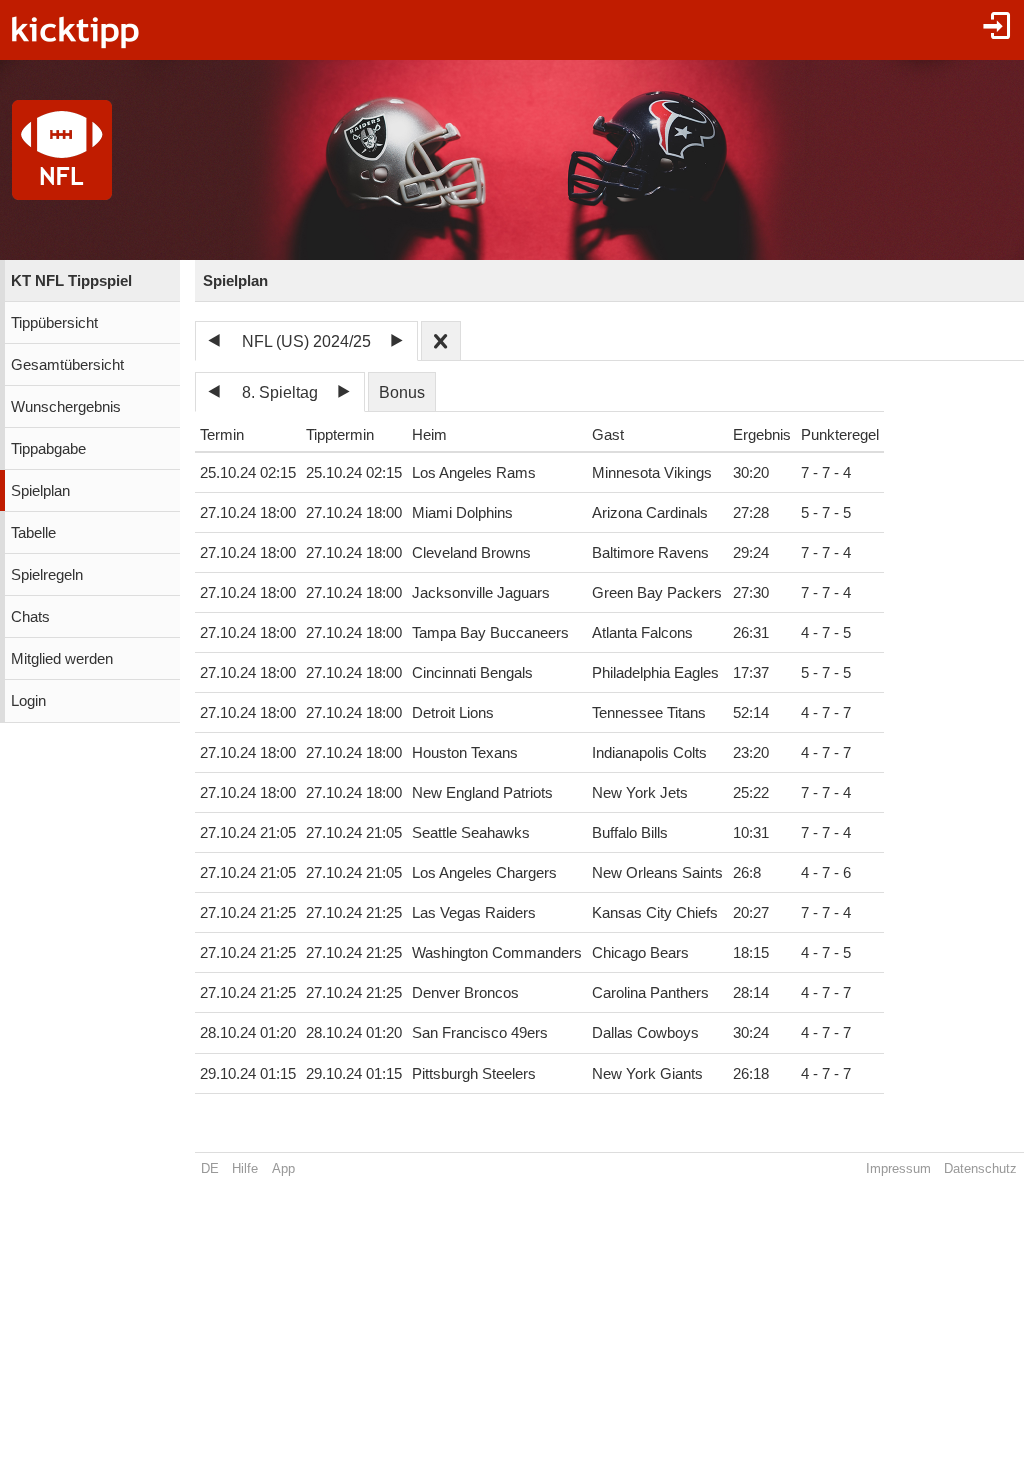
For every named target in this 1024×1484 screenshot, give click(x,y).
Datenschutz (980, 1168)
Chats (30, 617)
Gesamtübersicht (67, 365)
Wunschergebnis (66, 407)
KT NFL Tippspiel (71, 281)
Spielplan (40, 491)
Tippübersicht (54, 323)
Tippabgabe (48, 449)
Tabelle (33, 533)
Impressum (898, 1168)
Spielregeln (47, 575)
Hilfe (245, 1168)
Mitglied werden (62, 659)
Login (28, 701)
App (283, 1168)
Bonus (402, 392)
